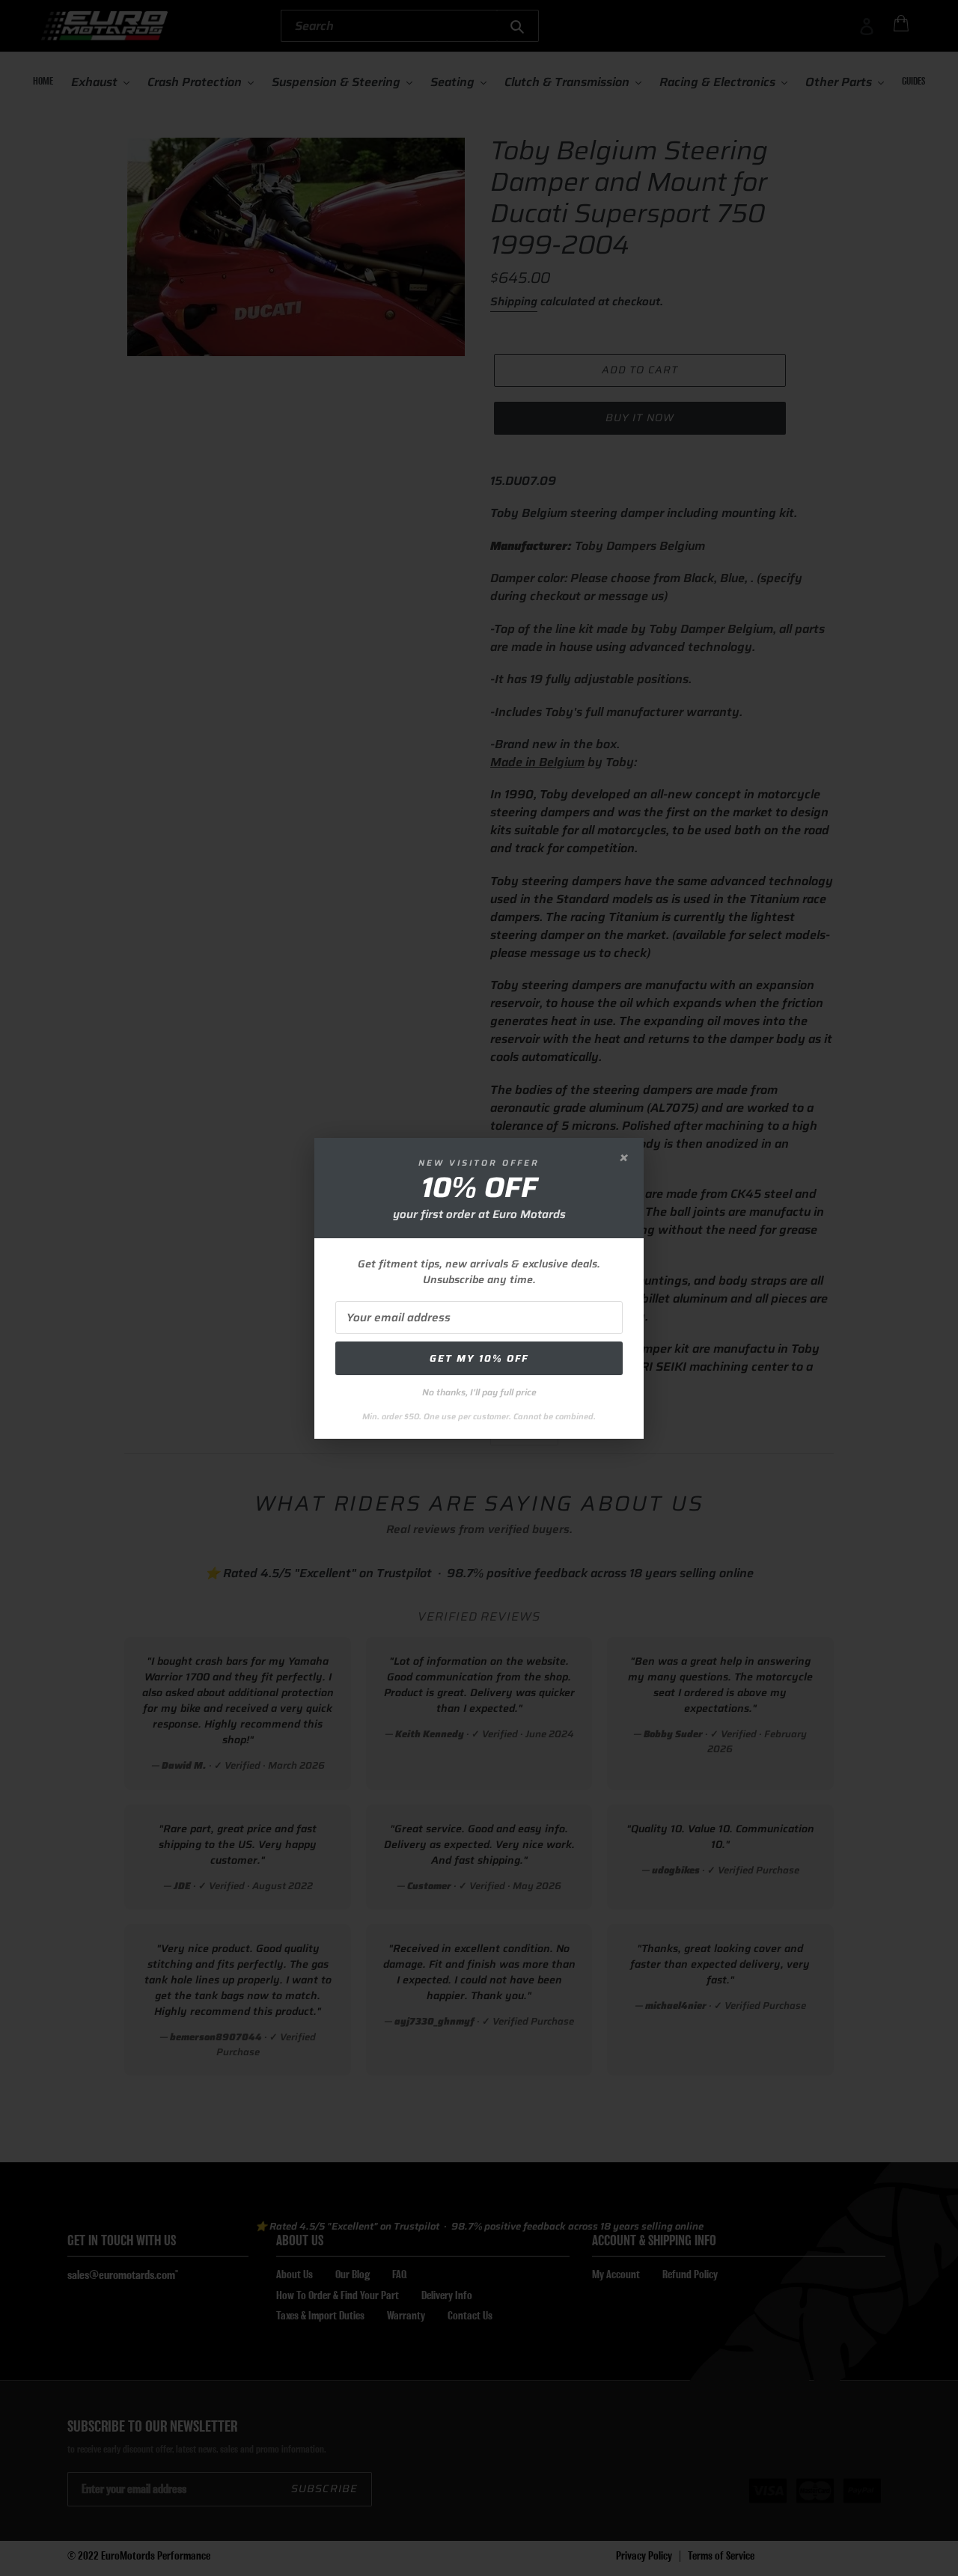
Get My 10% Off (479, 1358)
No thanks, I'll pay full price (479, 1392)
